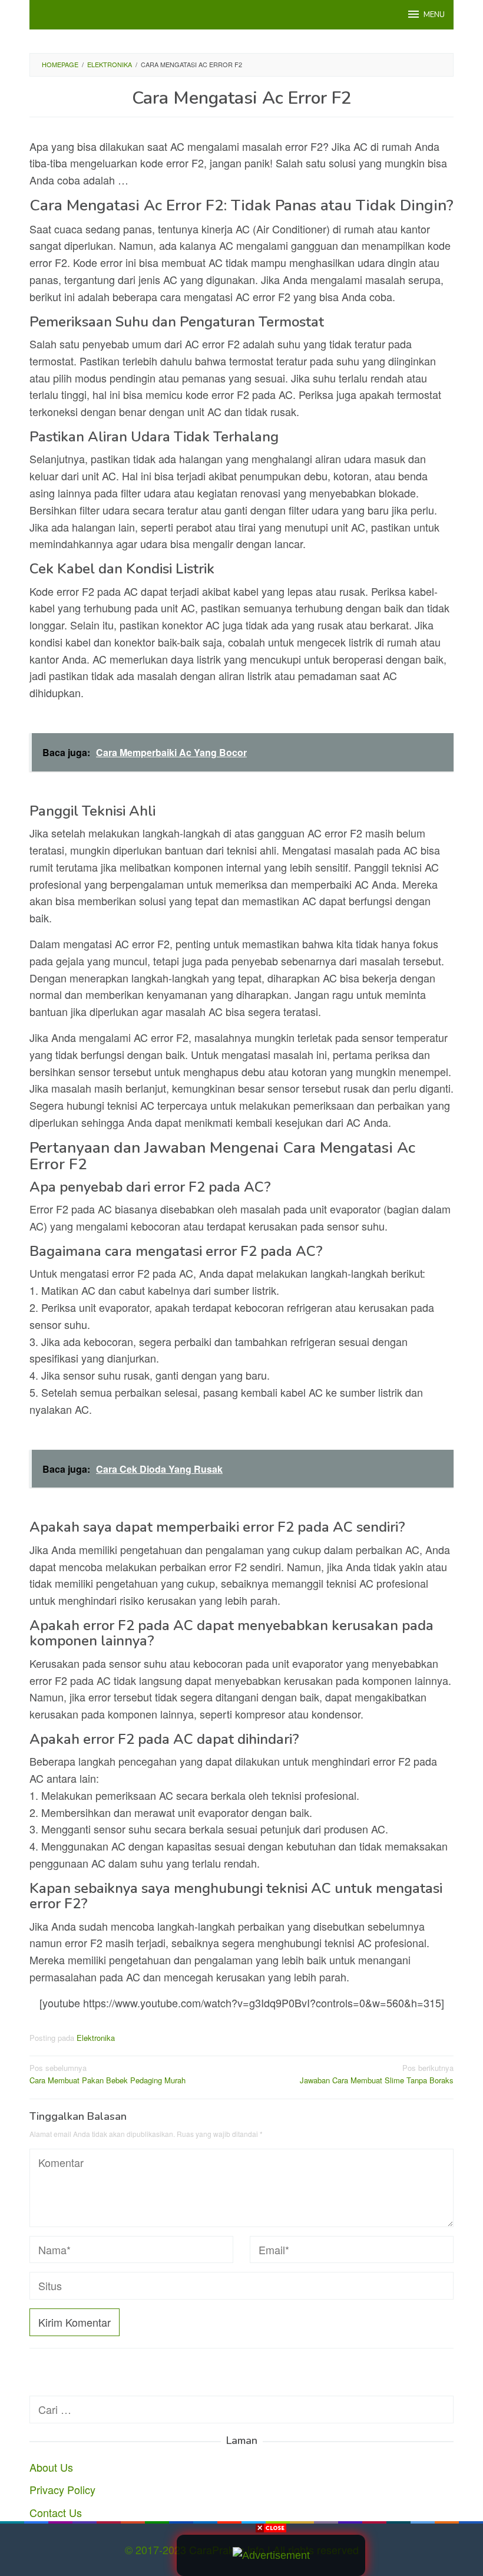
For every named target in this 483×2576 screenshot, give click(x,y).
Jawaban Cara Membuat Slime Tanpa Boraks (377, 2074)
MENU (434, 15)
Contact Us (56, 2512)
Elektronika (96, 2038)
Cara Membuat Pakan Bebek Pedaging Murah (107, 2074)
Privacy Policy (62, 2489)
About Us (51, 2467)
